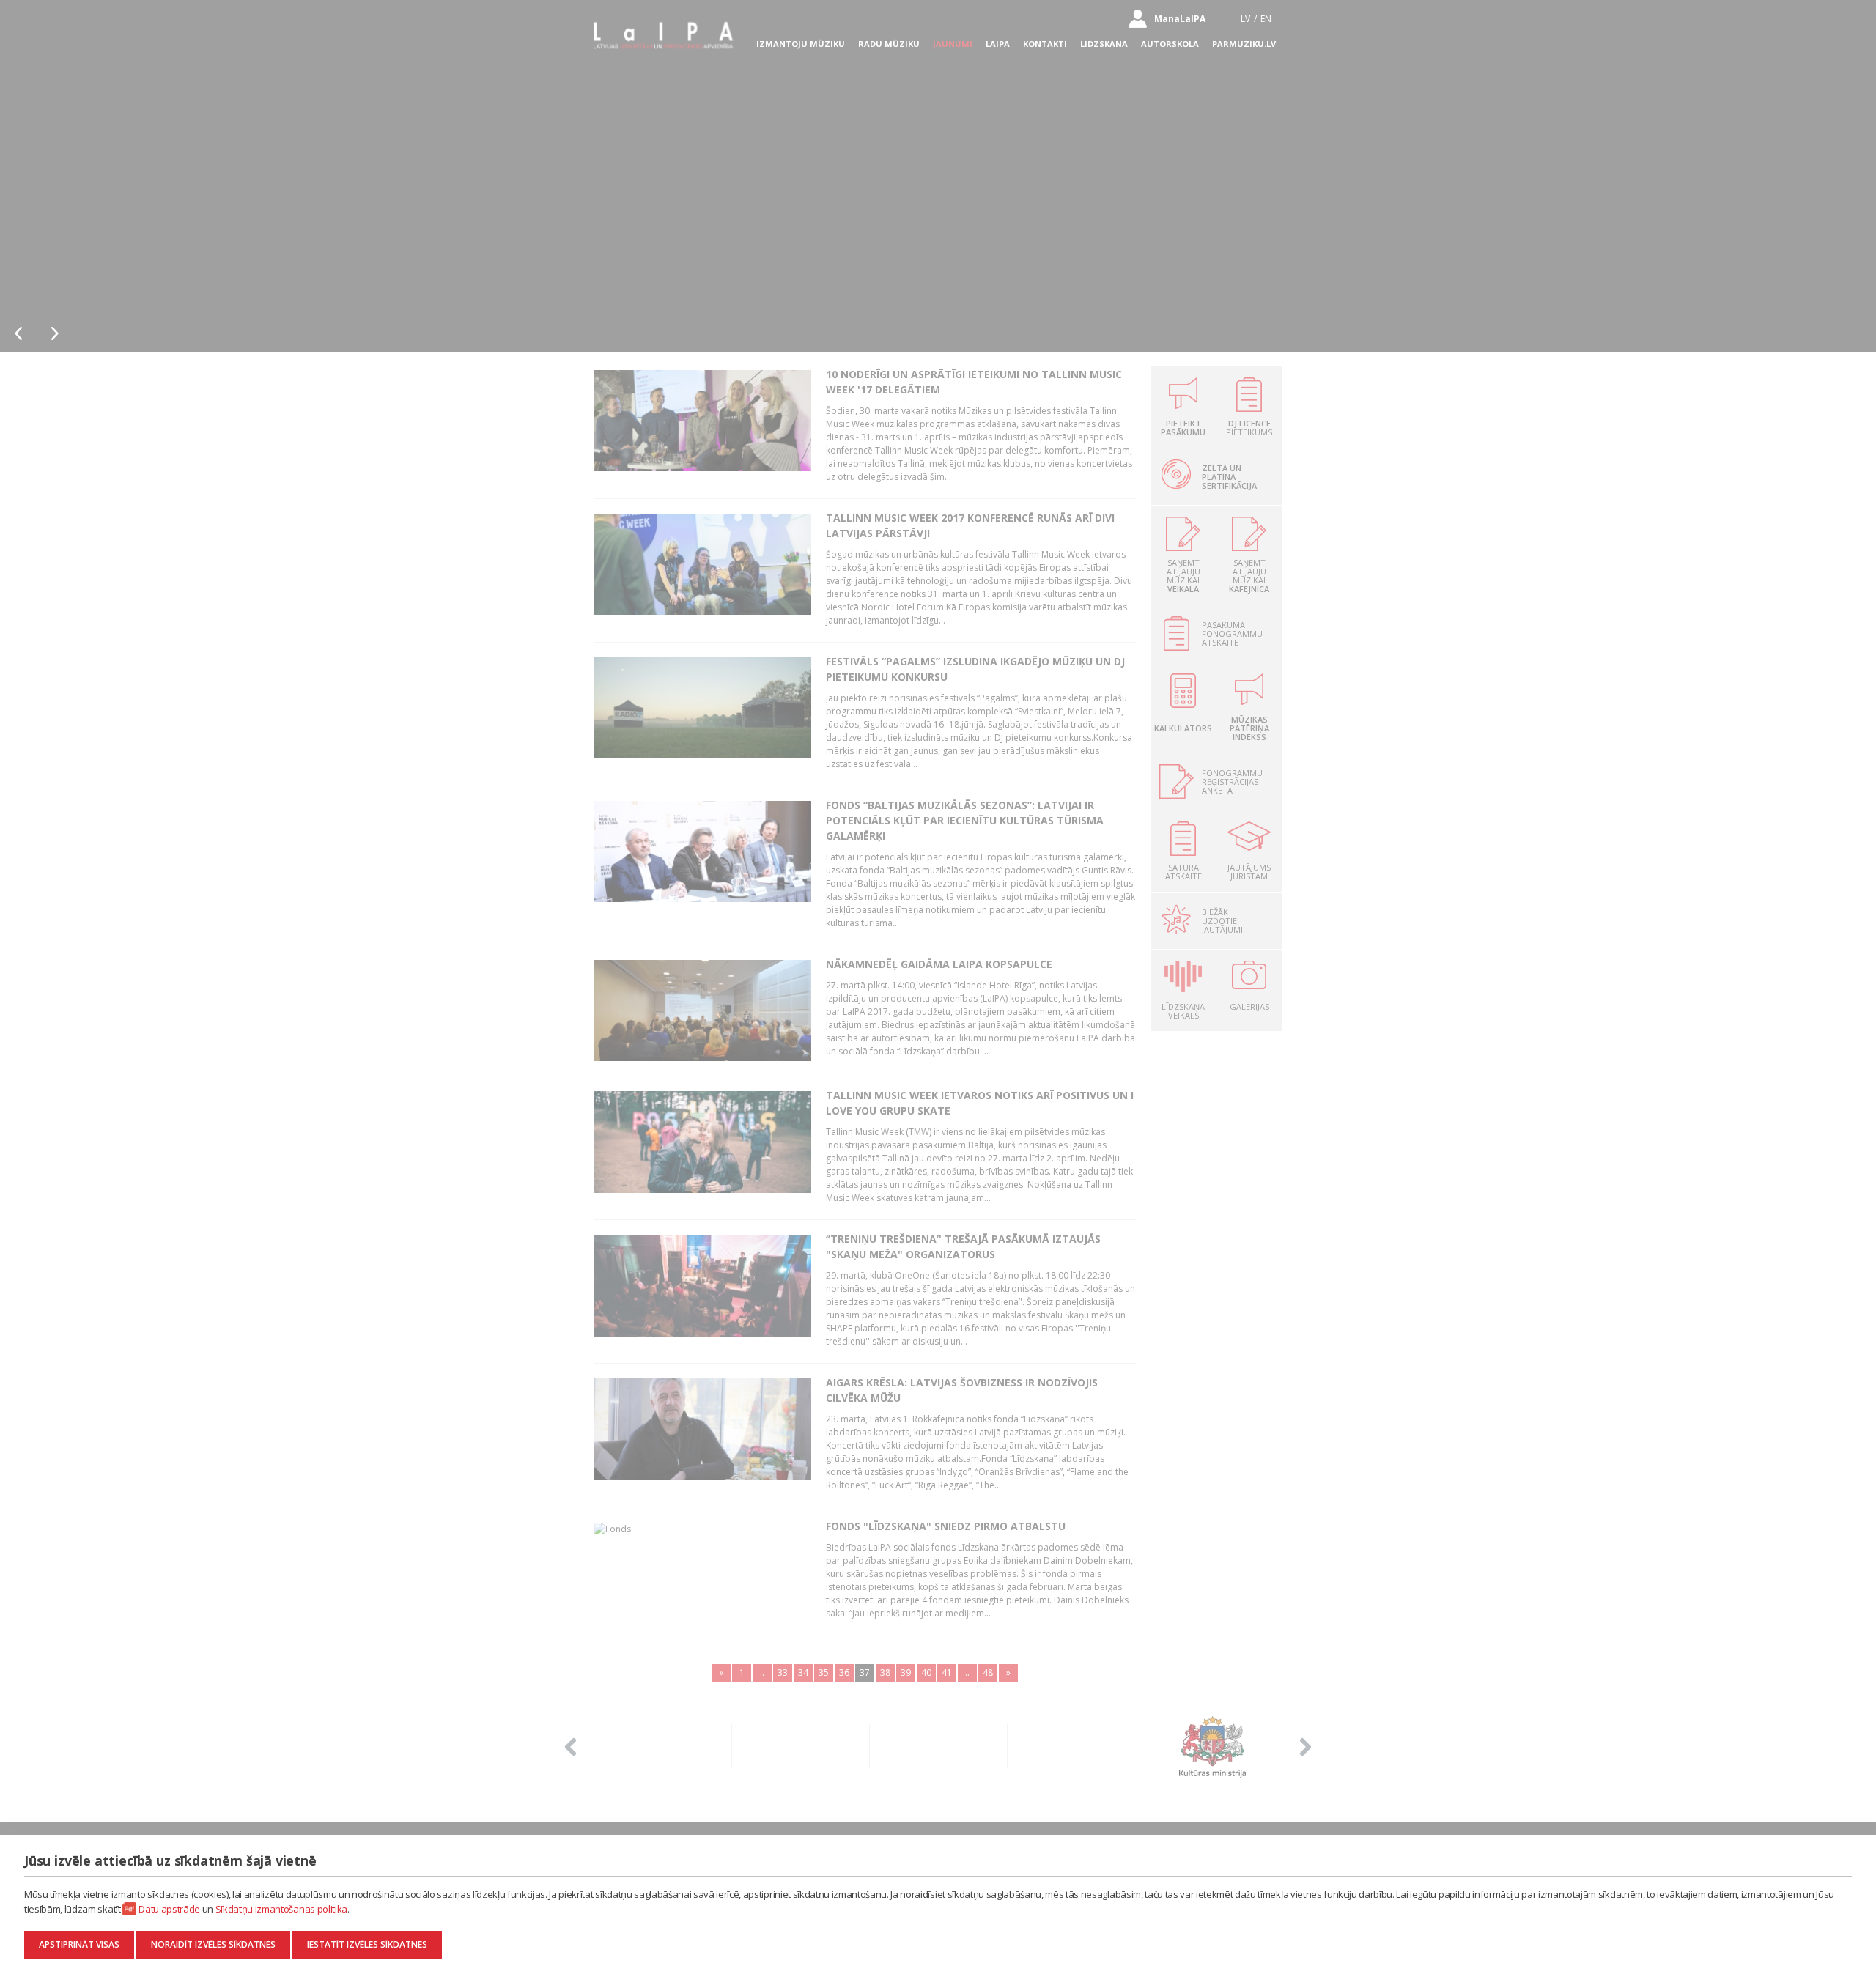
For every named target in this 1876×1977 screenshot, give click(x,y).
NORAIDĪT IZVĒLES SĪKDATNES (213, 1944)
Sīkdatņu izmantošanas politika (281, 1909)
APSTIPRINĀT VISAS (79, 1944)
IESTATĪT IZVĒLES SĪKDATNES (367, 1944)
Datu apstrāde (169, 1909)
